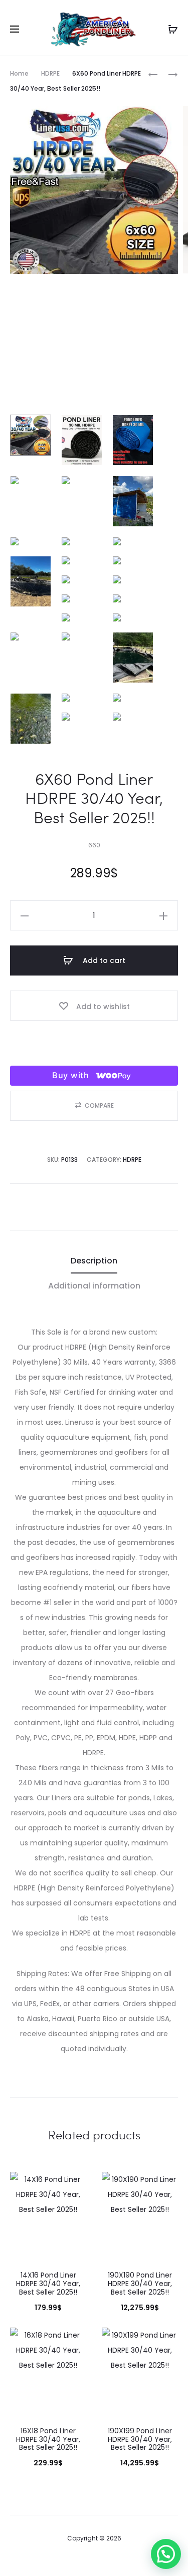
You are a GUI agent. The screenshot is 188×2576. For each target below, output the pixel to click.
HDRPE (50, 73)
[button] (94, 1106)
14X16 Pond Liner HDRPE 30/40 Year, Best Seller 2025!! (48, 2284)
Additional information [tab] (94, 1286)
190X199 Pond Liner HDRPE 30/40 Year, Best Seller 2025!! (140, 2439)
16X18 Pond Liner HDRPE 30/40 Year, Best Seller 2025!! (48, 2439)
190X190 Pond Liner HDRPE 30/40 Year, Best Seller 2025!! (140, 2284)
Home (19, 73)
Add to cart (103, 960)
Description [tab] (94, 1261)
